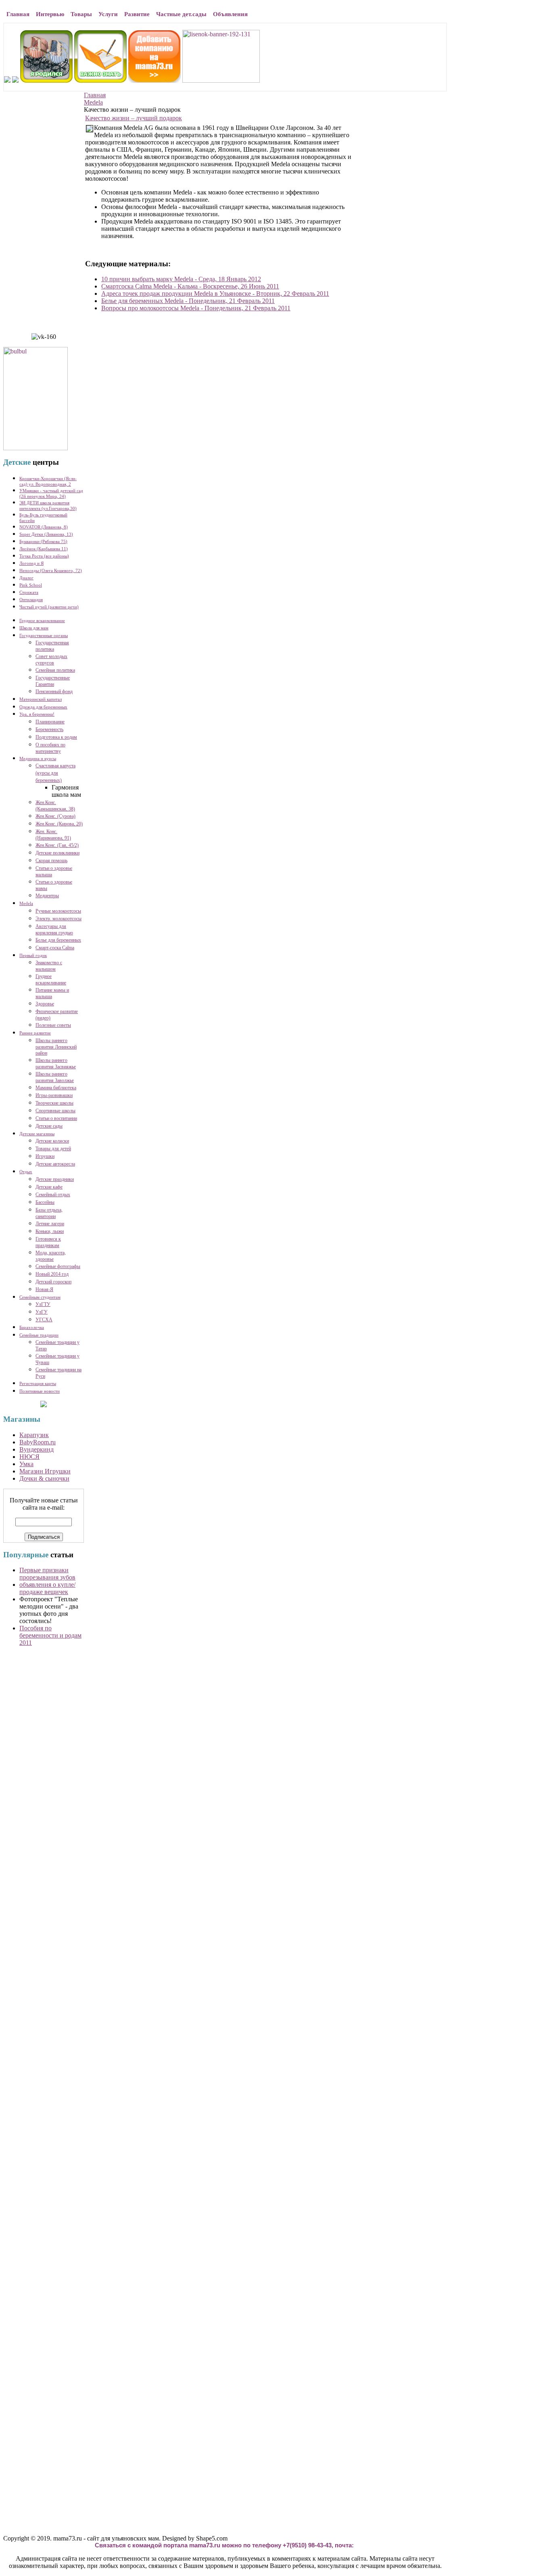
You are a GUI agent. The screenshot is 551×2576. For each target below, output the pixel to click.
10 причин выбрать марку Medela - (181, 279)
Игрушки (45, 1156)
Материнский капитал (41, 699)
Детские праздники (55, 1179)
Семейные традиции (39, 1335)
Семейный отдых (53, 1195)
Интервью (50, 14)
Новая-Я (44, 1289)
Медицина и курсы (38, 758)
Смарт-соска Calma (55, 948)
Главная (18, 14)
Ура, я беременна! (37, 714)
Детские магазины (37, 1134)
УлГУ (42, 1312)
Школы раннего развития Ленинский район (56, 1047)
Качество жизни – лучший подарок (134, 118)
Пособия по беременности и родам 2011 (50, 1635)
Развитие (137, 14)
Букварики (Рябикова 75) (43, 541)
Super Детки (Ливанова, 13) (46, 534)
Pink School (31, 585)
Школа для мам (34, 628)
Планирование (50, 722)
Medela (93, 102)
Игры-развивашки (54, 1095)
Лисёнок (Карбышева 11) (44, 549)
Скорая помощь (51, 861)
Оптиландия (31, 600)
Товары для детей (53, 1149)
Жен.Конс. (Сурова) (55, 816)
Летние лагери (50, 1224)
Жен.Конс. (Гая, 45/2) (57, 845)
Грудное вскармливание (42, 620)
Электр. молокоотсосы (58, 919)
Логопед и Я (31, 563)
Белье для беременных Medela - (188, 301)
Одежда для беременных (43, 707)
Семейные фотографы (58, 1266)
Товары (81, 14)
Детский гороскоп (53, 1282)
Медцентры (47, 896)
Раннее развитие (35, 1033)
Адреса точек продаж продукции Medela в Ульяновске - (215, 294)
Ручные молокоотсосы (58, 911)
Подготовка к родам (56, 737)
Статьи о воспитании (56, 1118)
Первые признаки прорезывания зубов (47, 1574)
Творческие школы (54, 1103)
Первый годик (33, 955)
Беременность (49, 729)
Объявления (230, 14)
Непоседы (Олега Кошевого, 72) (51, 570)
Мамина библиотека (56, 1088)
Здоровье (45, 1004)
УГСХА (44, 1320)
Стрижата (29, 592)
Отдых (26, 1172)
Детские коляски (52, 1141)
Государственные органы (44, 635)
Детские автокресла (55, 1164)
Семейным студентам (40, 1297)
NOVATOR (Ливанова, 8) (44, 527)
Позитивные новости (40, 1391)
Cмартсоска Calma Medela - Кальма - (190, 286)
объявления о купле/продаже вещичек (47, 1588)
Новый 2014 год (52, 1274)
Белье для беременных (58, 940)
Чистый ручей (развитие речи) (49, 607)
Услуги (108, 14)
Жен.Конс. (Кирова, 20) (59, 824)
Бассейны (45, 1202)
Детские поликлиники (57, 853)
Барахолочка (32, 1327)
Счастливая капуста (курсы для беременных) (55, 773)
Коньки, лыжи (50, 1231)
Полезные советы (53, 1025)
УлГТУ (43, 1304)
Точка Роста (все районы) (44, 556)
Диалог (26, 578)
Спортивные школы (55, 1111)
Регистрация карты (38, 1383)
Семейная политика (55, 670)
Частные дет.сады (181, 14)
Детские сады (49, 1126)
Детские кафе (49, 1187)
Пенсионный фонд (54, 692)
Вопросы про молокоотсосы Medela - (196, 308)
